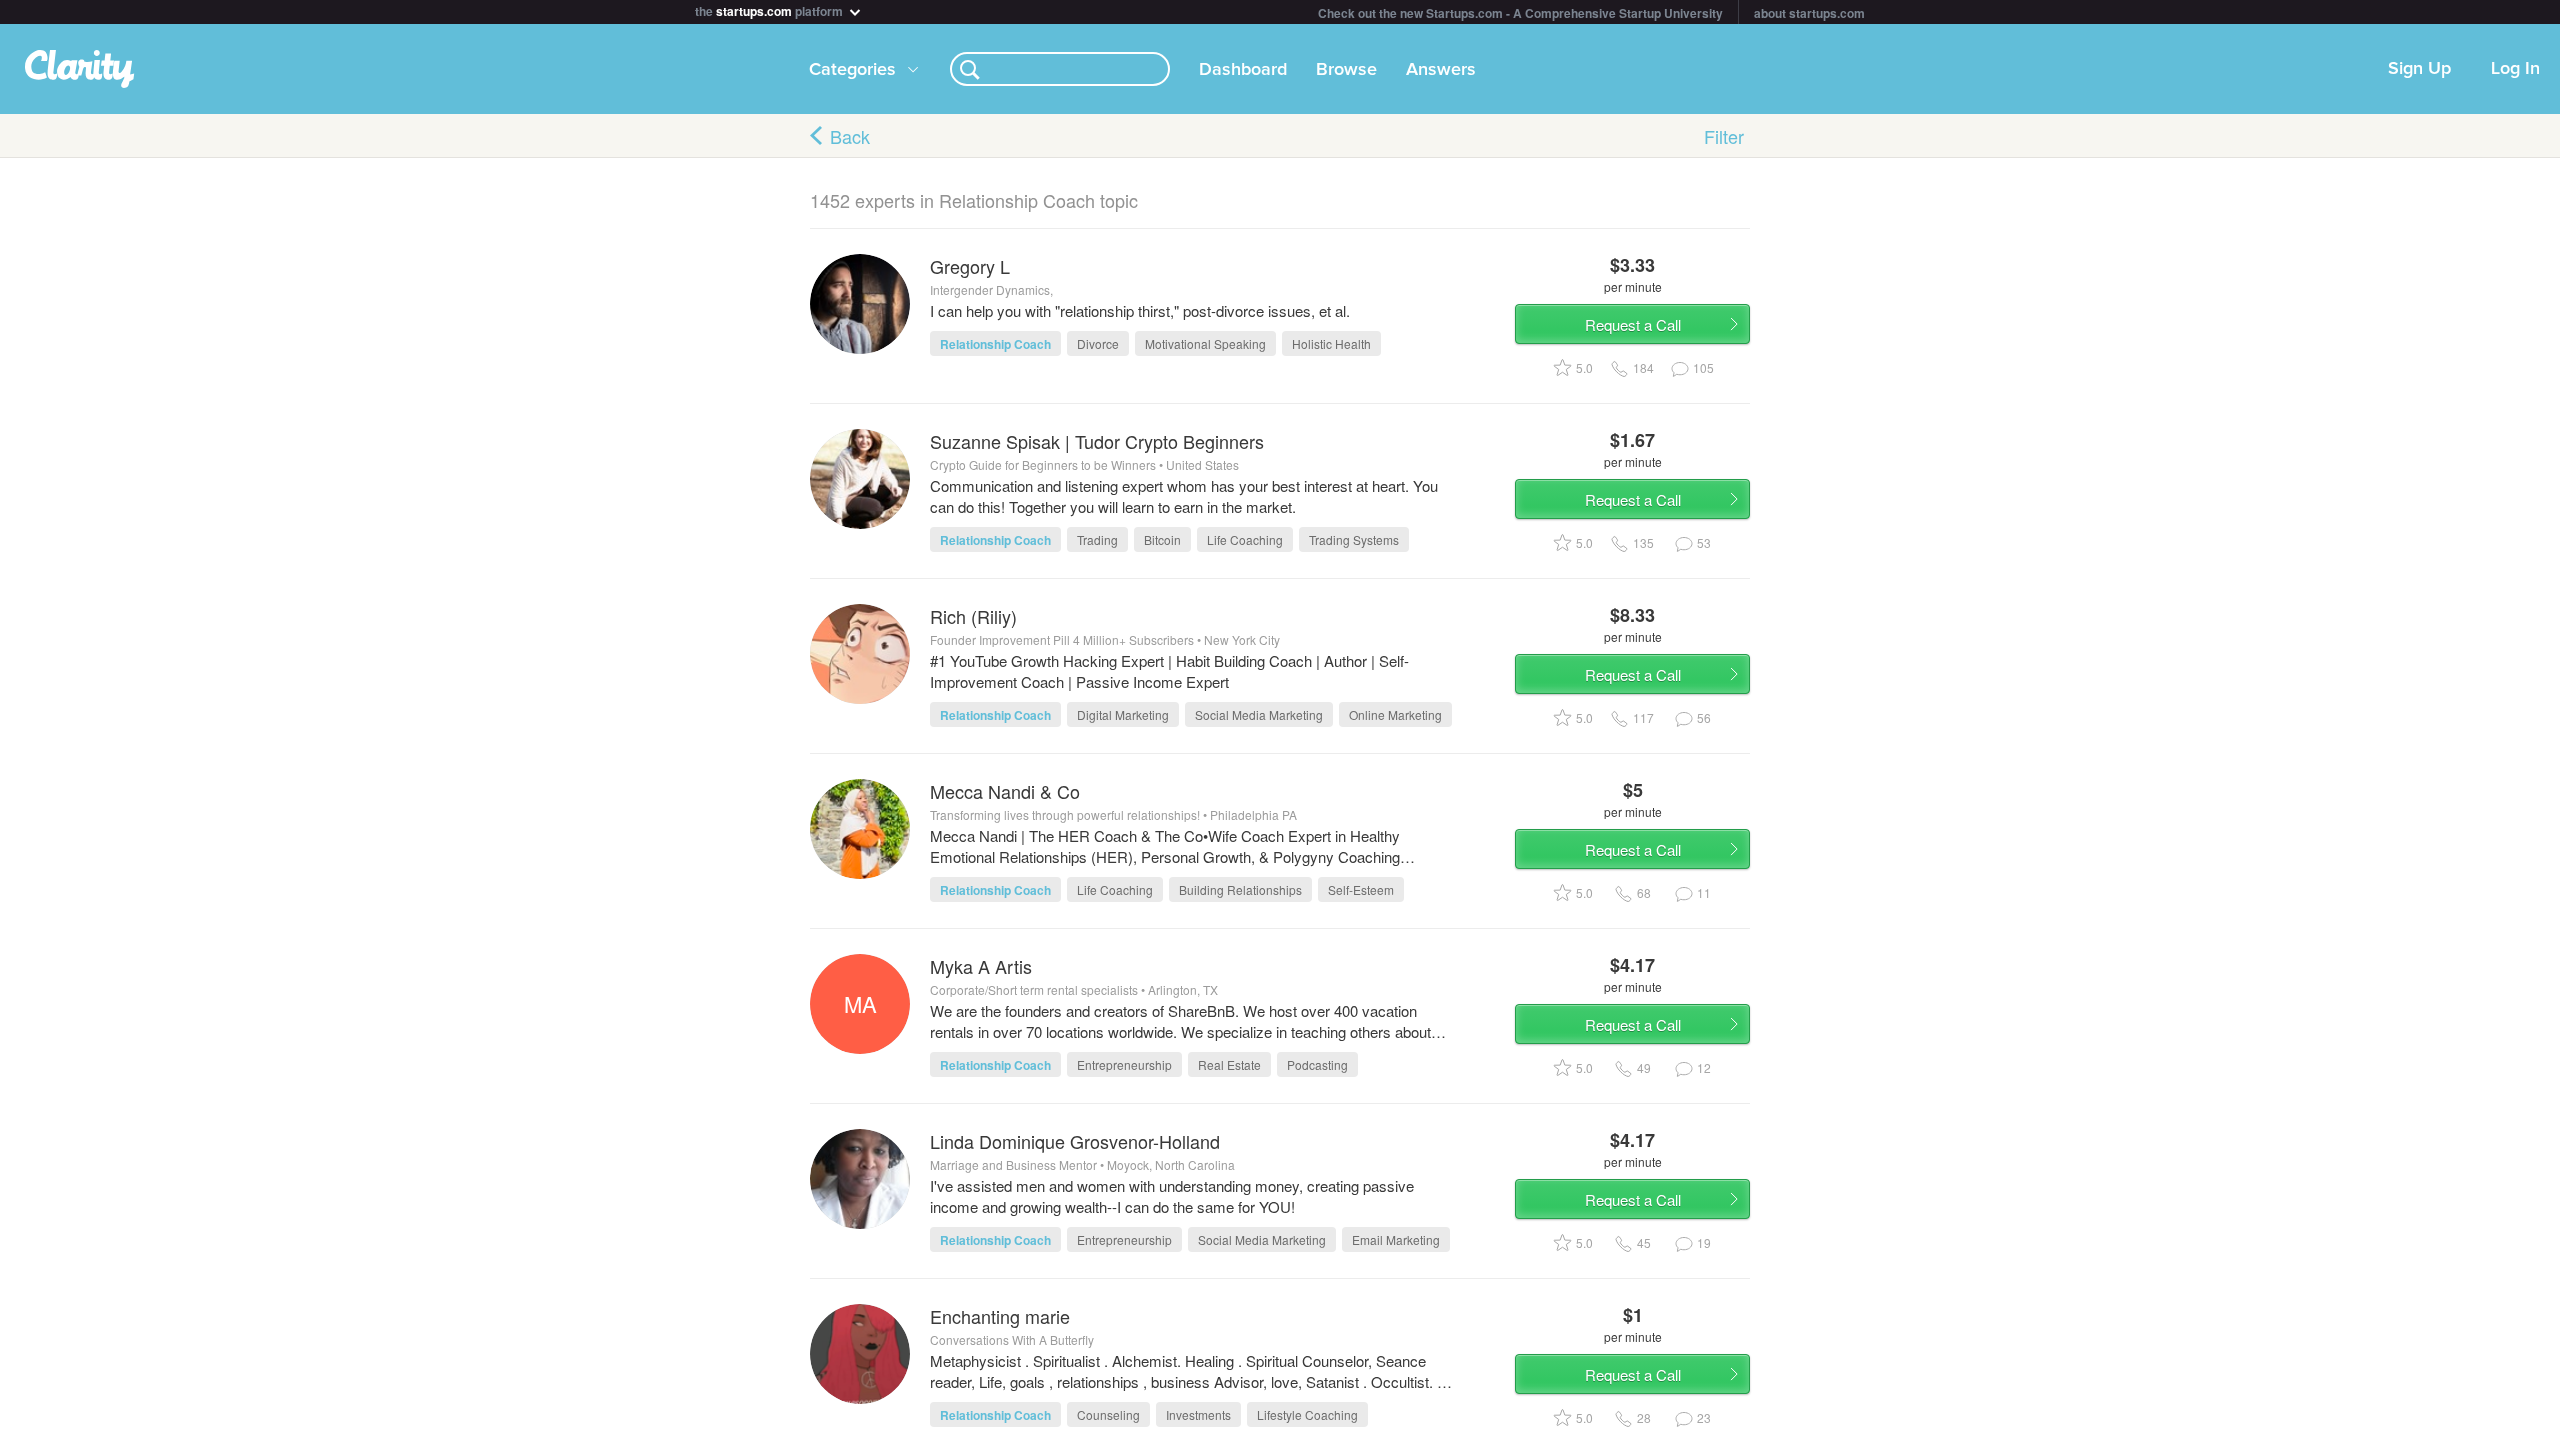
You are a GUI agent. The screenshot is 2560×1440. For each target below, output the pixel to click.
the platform (770, 9)
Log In (2515, 69)
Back (850, 136)
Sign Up (2419, 69)
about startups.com (1809, 13)
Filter (1724, 136)
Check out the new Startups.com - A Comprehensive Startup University (1520, 13)
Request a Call (1633, 324)
